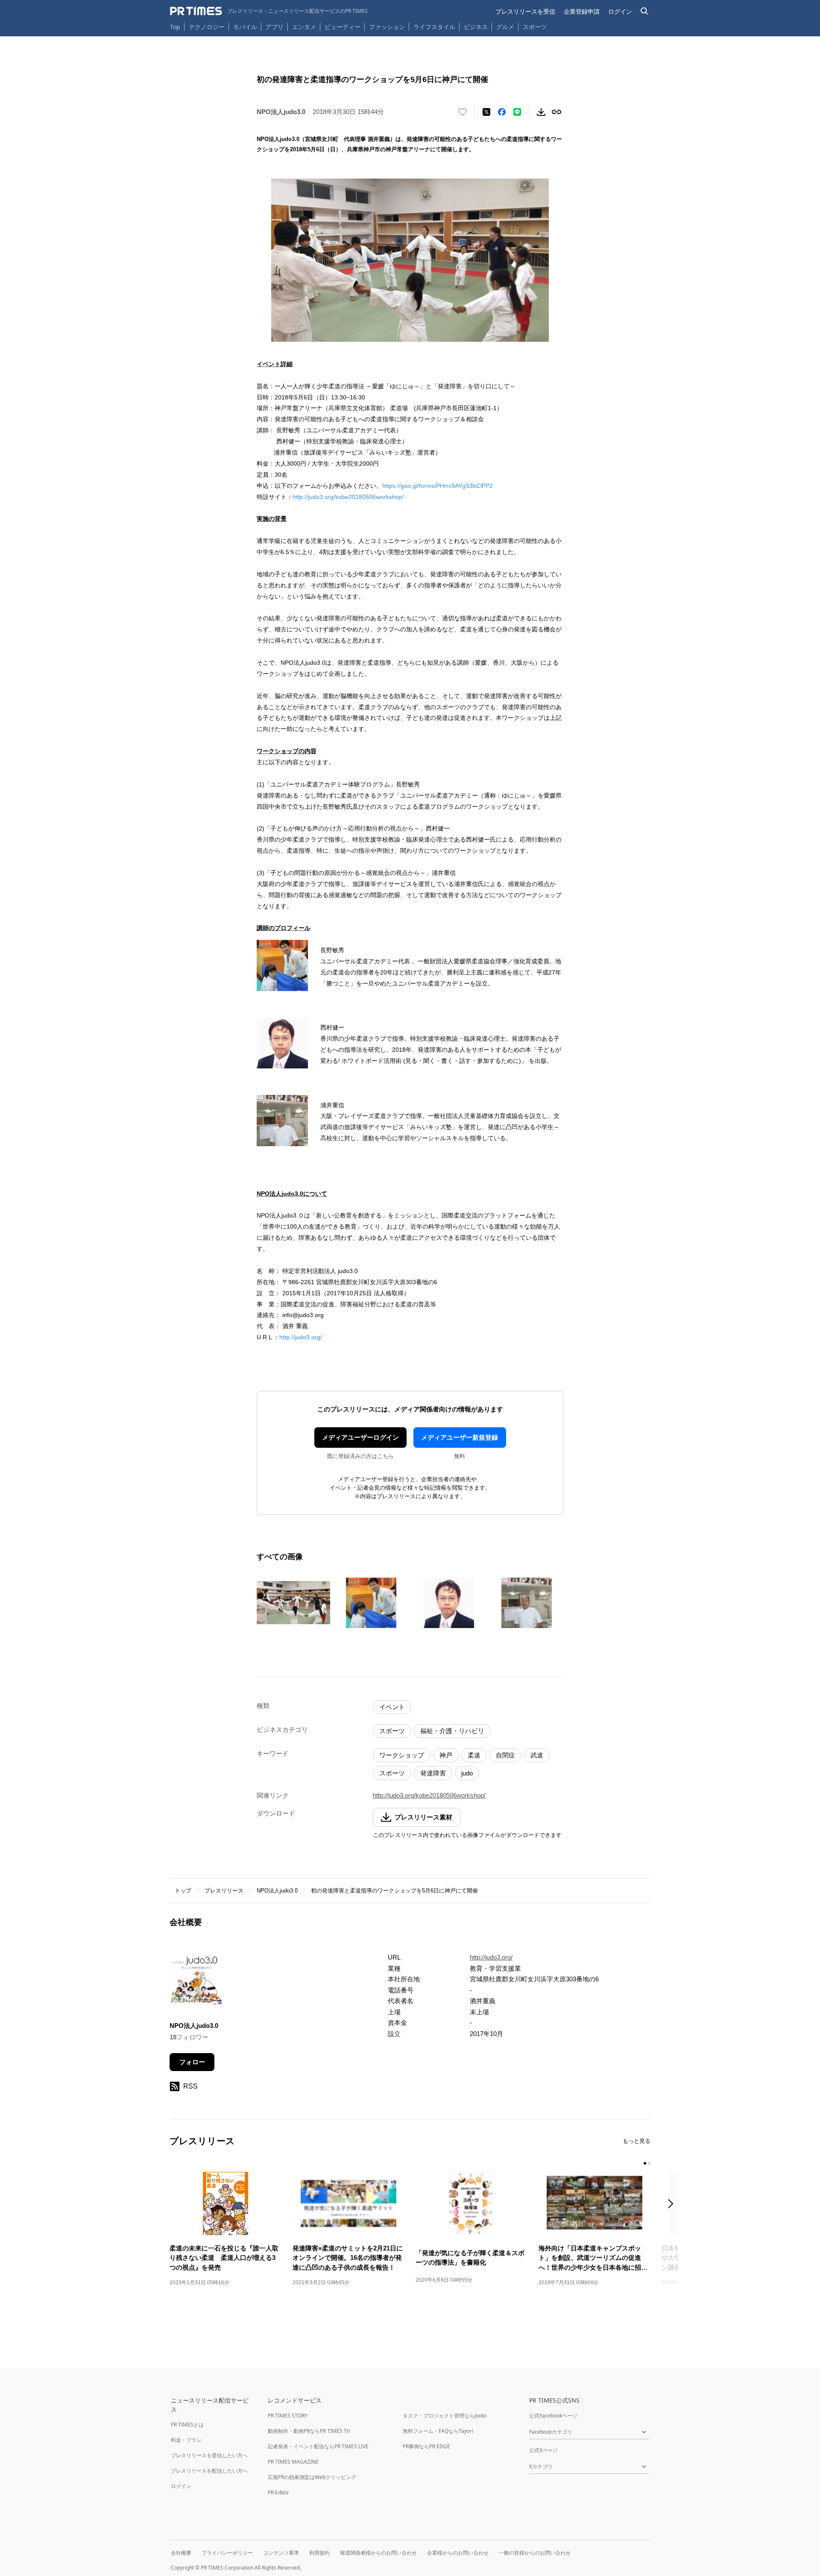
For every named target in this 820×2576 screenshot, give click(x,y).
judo (467, 1773)
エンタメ (304, 27)
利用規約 (319, 2553)
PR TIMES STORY (288, 2416)
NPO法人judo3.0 (277, 1891)
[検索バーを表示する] (645, 11)
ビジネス (476, 27)
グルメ (505, 27)
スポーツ (535, 27)
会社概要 (181, 2553)
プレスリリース (224, 1891)
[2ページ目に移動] (649, 2163)
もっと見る (637, 2141)
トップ (183, 1891)
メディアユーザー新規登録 (460, 1437)
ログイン (620, 11)
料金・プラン (186, 2440)
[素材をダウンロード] (541, 112)
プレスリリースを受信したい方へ (209, 2455)
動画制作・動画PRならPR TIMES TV (309, 2431)
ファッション (387, 27)
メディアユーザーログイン (360, 1437)
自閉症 (505, 1755)
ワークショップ (402, 1755)
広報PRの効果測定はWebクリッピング (312, 2477)
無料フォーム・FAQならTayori (438, 2431)
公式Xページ (543, 2450)
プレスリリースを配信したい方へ (209, 2471)
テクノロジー (207, 27)
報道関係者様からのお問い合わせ (378, 2553)
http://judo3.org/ (301, 1337)
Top (175, 27)
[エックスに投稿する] (486, 112)
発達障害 (433, 1773)
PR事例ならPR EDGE (426, 2446)
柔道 (474, 1755)
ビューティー (343, 27)
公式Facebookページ (553, 2416)
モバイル (245, 27)
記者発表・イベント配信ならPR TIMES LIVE (318, 2446)
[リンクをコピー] (556, 112)
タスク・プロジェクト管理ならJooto (445, 2416)
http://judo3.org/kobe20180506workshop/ (348, 497)
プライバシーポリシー (227, 2553)
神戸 (446, 1755)
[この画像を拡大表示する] (293, 1603)
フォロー (192, 2062)
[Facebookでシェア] (502, 112)
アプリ (275, 27)
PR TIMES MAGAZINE (293, 2462)
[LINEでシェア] (517, 112)
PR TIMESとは (187, 2425)
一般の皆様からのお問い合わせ (535, 2553)
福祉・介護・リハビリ (452, 1731)
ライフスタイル (434, 27)
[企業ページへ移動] (196, 1980)
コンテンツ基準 (281, 2553)
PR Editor (278, 2492)
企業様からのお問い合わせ (458, 2553)
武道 (537, 1755)
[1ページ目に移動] (645, 2163)
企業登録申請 (582, 11)
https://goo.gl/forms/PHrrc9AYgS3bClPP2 (438, 486)
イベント (392, 1707)
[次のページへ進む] (673, 2205)
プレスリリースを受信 (525, 11)
